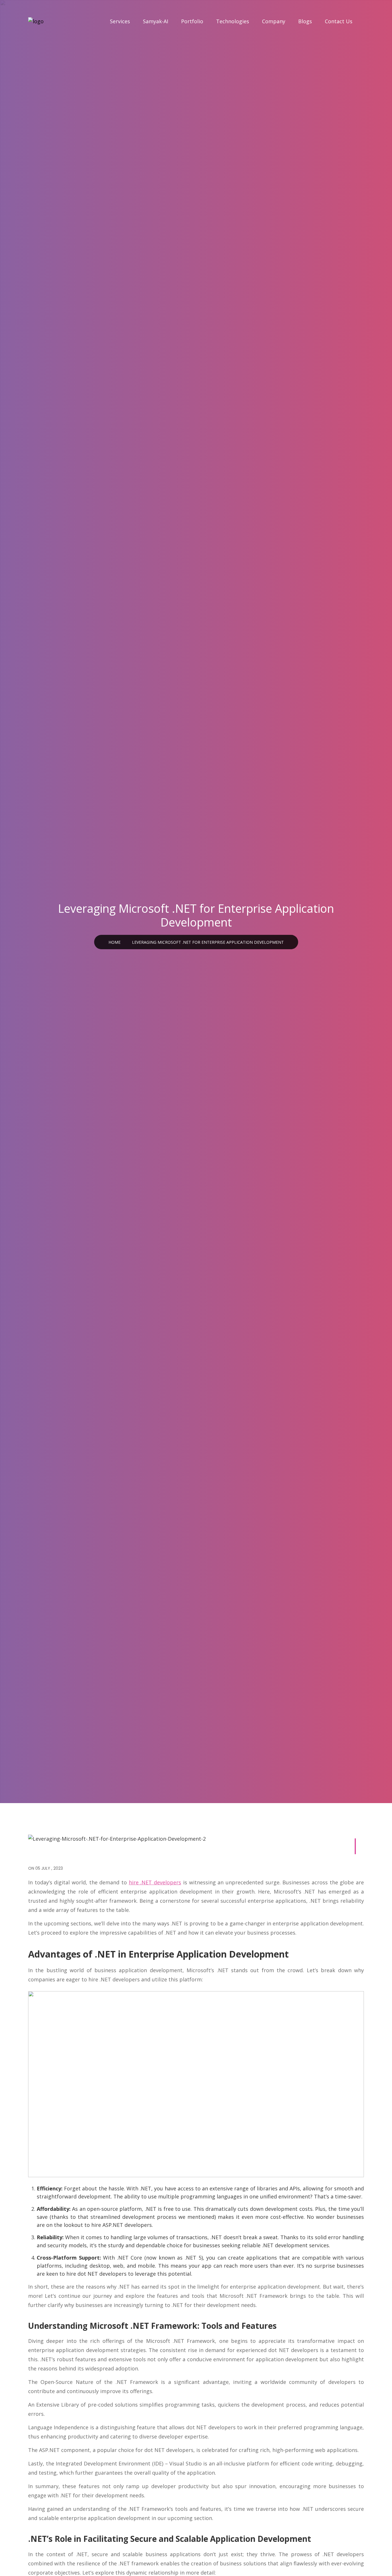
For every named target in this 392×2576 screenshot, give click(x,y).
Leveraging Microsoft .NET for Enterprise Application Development (208, 942)
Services (120, 21)
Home (115, 942)
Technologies (233, 21)
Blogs (305, 21)
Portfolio (192, 21)
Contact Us (339, 21)
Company (274, 21)
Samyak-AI (156, 21)
